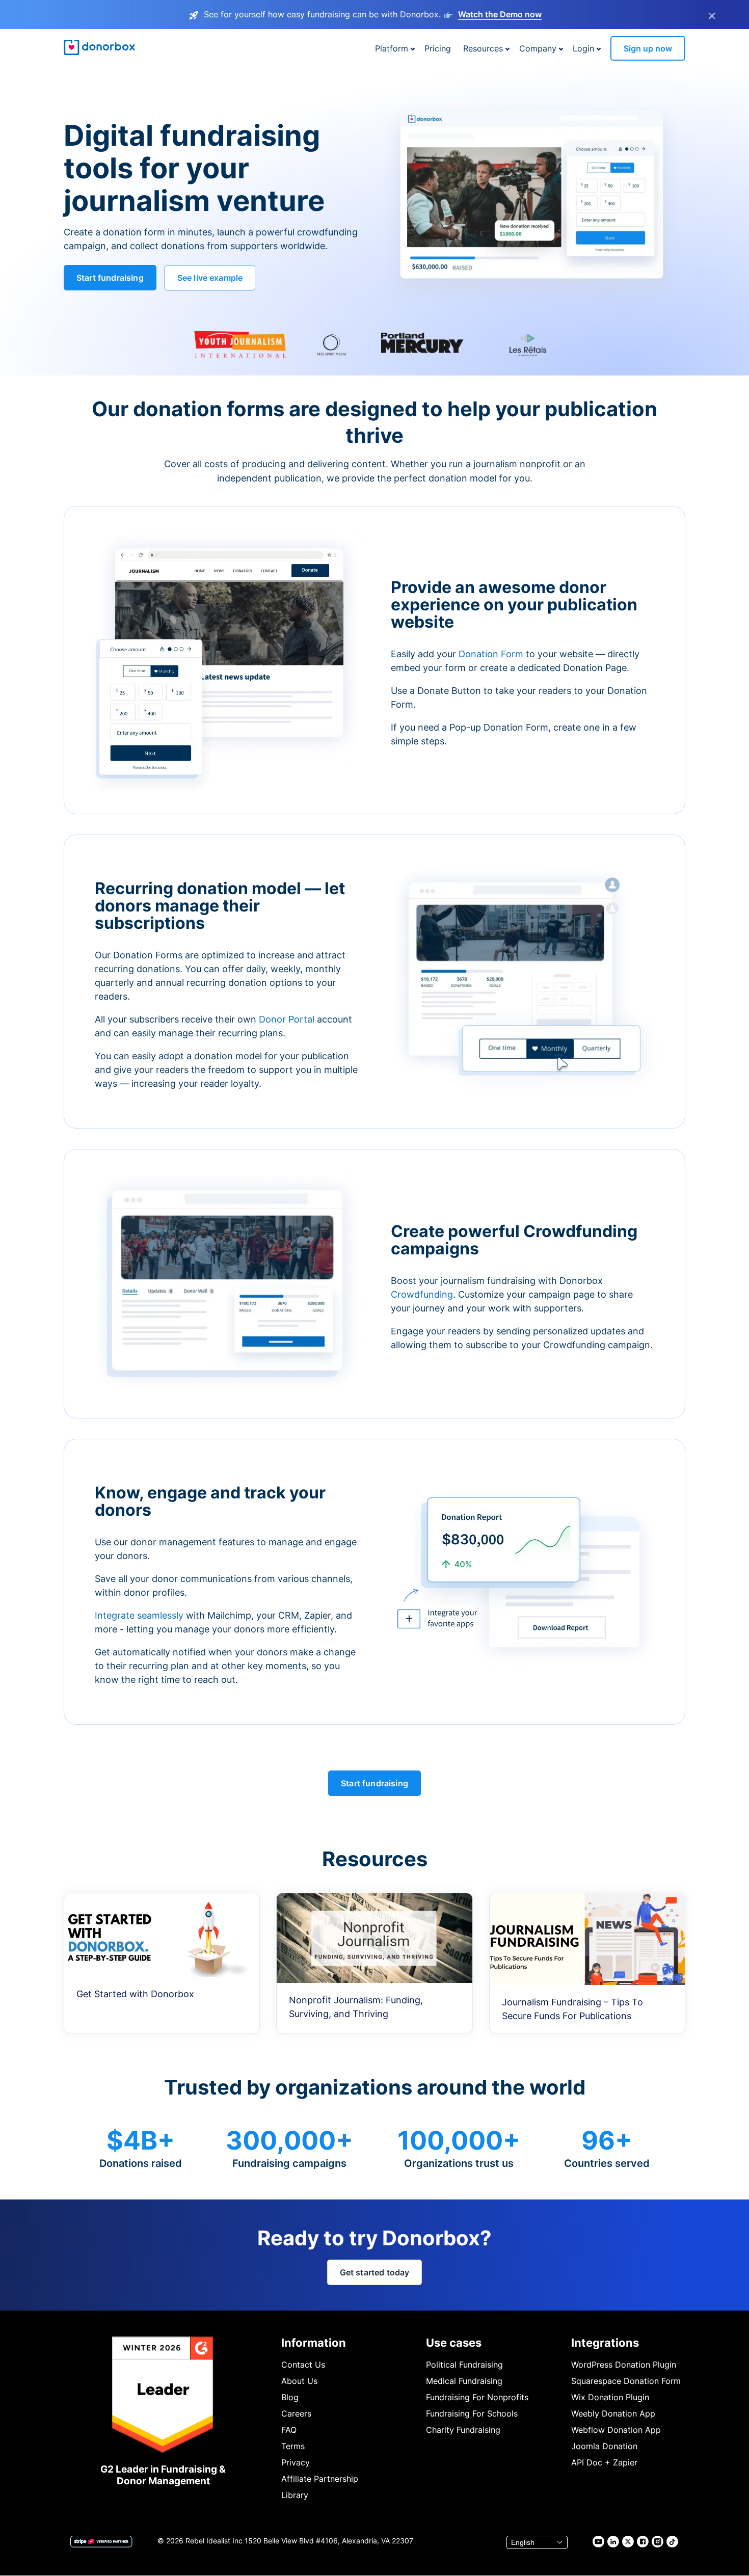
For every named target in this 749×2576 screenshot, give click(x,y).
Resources (483, 48)
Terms (293, 2446)
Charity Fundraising (463, 2430)
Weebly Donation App (613, 2413)
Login (583, 48)
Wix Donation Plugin (610, 2397)
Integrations (605, 2343)
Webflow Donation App (616, 2430)
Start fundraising (110, 278)
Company (538, 48)
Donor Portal (287, 1019)
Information (314, 2343)
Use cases (454, 2343)
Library (295, 2495)
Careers (296, 2413)
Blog (290, 2397)
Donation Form (491, 654)
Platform (392, 48)
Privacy (296, 2462)
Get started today (375, 2272)
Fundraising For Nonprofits (477, 2397)
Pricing (438, 48)
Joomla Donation (604, 2446)
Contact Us (303, 2365)
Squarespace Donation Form (626, 2381)
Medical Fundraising (464, 2381)
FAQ (289, 2430)
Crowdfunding (422, 1294)
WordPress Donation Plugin (624, 2365)
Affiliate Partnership (320, 2479)
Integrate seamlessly (139, 1615)
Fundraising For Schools (472, 2413)
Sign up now (648, 48)
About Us (299, 2381)
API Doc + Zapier (604, 2462)
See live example (210, 278)
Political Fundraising (464, 2365)
